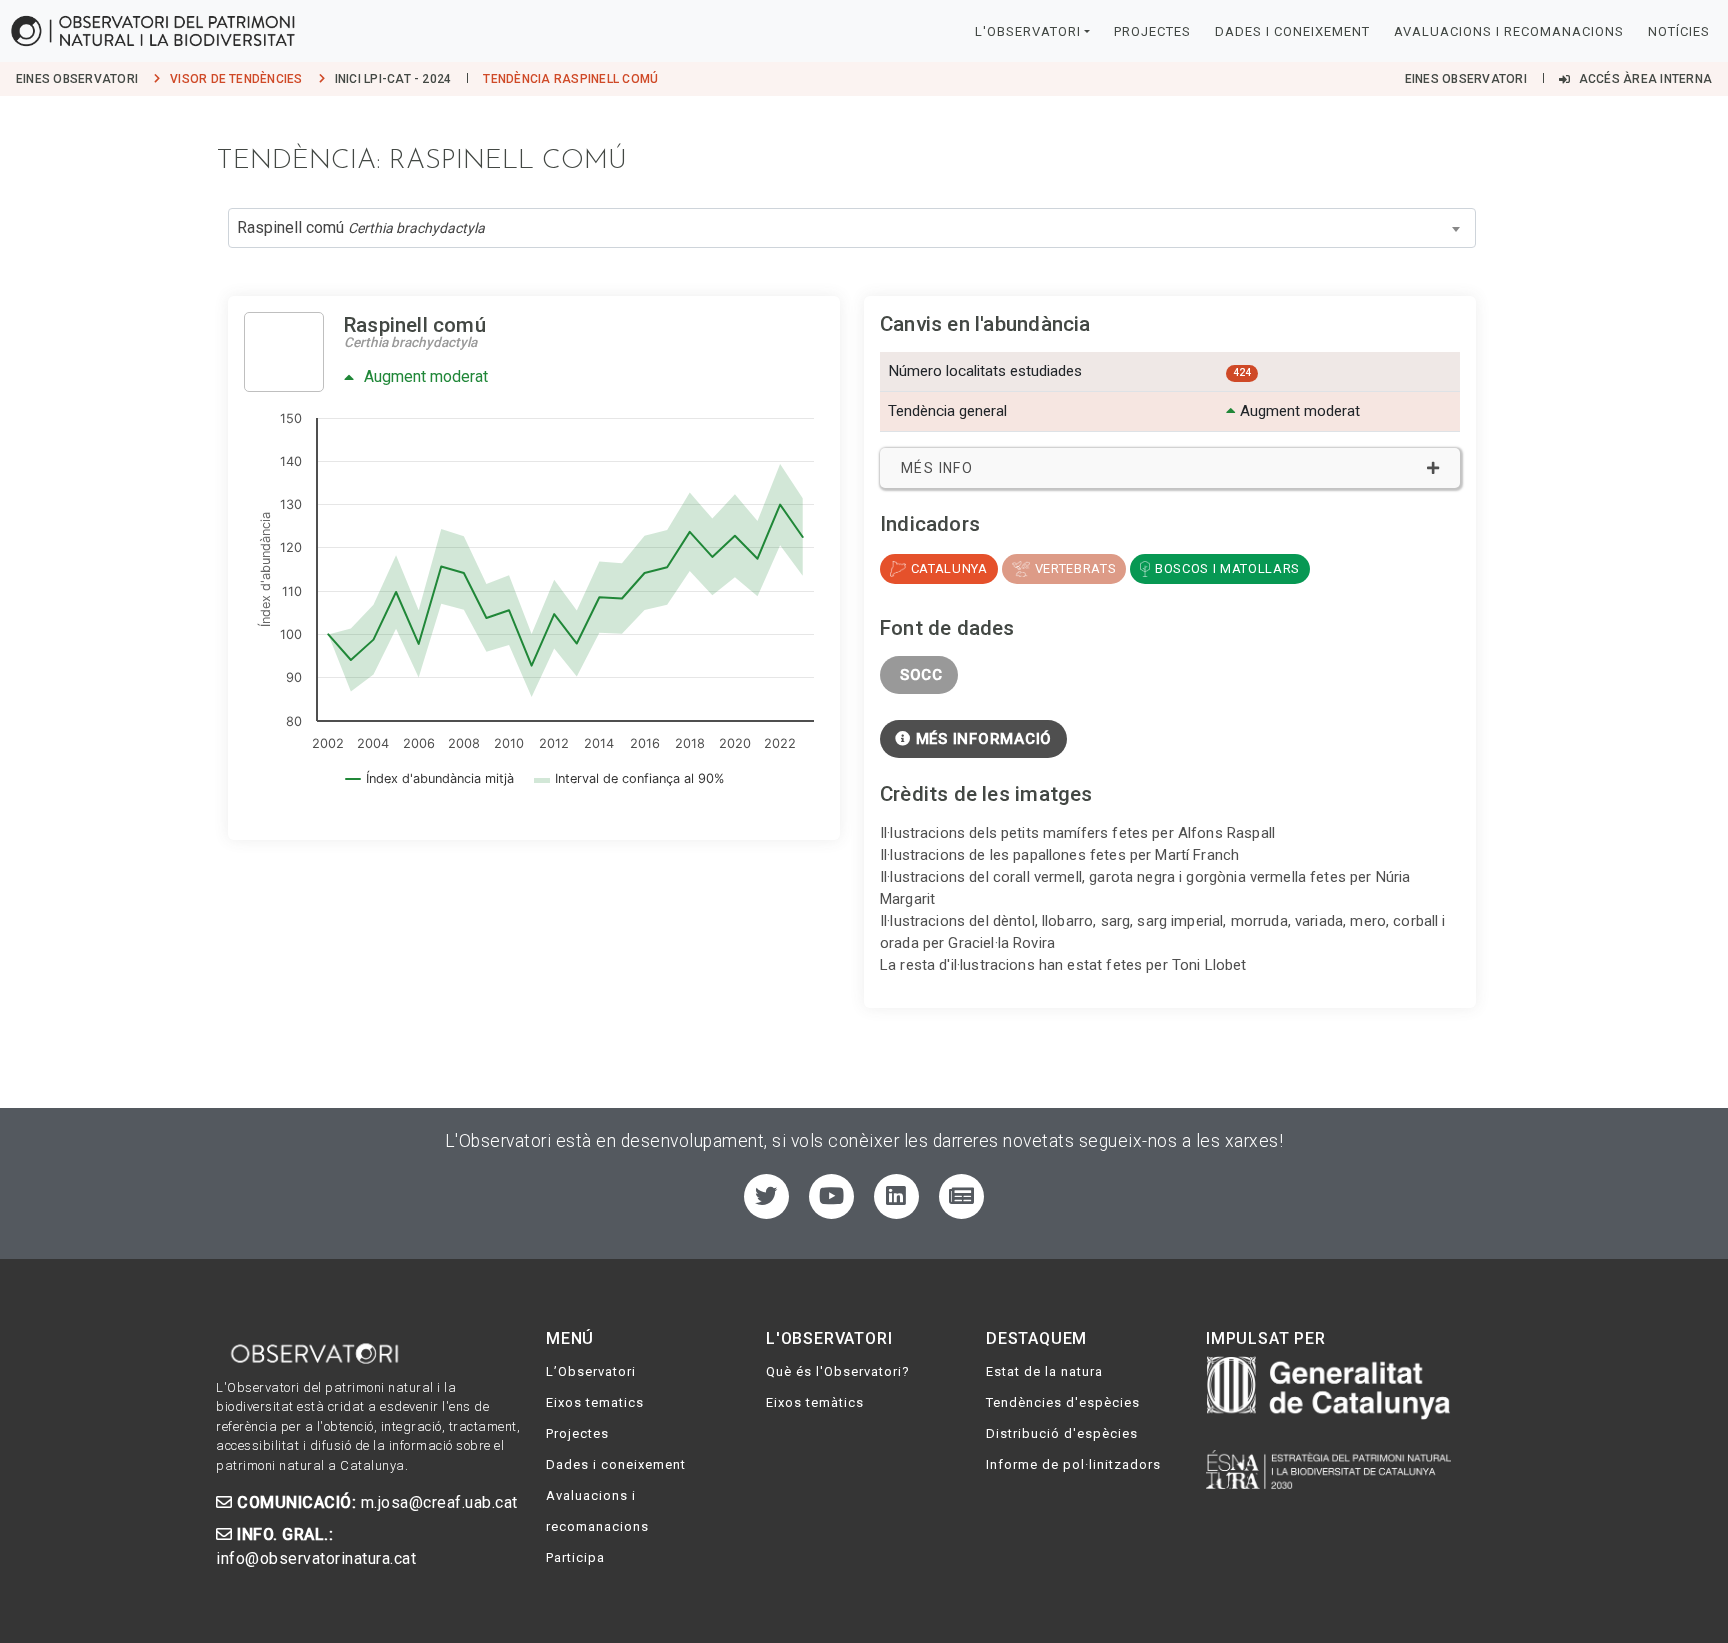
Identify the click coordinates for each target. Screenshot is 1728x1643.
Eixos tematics (595, 1402)
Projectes (1152, 31)
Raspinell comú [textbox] (361, 227)
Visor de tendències (236, 79)
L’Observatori (591, 1371)
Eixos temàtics (815, 1402)
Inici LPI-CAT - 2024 (393, 79)
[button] (1170, 468)
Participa (575, 1557)
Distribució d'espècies (1062, 1433)
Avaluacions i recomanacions (1509, 31)
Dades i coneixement (1292, 31)
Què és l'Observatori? (838, 1371)
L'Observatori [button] (1028, 31)
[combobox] (852, 228)
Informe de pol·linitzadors (1073, 1464)
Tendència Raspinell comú (570, 79)
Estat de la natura (1044, 1371)
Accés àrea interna (1643, 79)
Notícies (1679, 31)
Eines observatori (77, 79)
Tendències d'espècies (1063, 1402)
